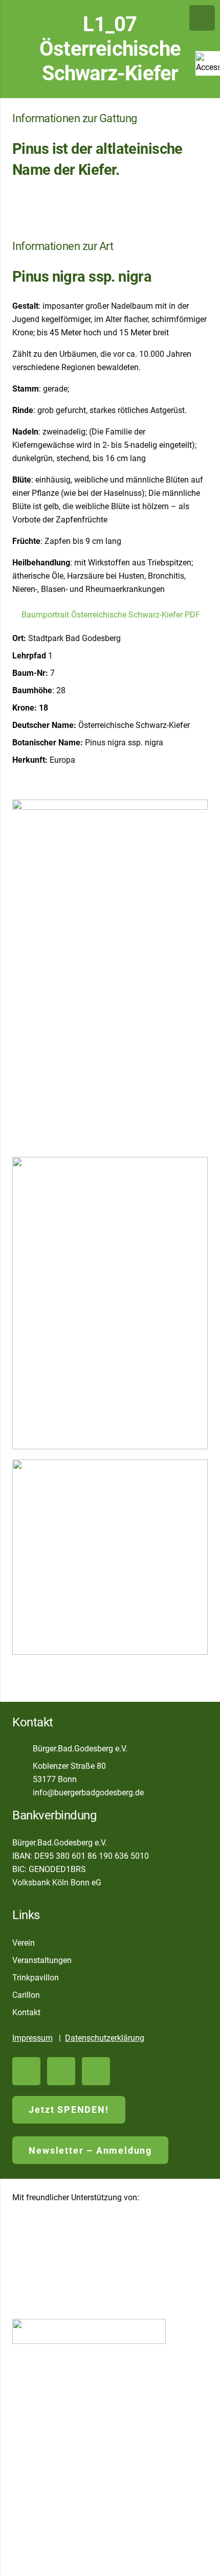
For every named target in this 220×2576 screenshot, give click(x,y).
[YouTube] (26, 2071)
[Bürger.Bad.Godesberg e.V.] (23, 1749)
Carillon (26, 1995)
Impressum (32, 2038)
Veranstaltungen (42, 1960)
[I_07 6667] (110, 1303)
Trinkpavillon (36, 1978)
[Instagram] (96, 2071)
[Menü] (202, 18)
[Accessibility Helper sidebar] (208, 63)
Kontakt (26, 2012)
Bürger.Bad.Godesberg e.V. (80, 1749)
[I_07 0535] (110, 1557)
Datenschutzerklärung (105, 2038)
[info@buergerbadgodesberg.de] (23, 1793)
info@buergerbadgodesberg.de (88, 1793)
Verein (24, 1943)
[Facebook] (61, 2071)
